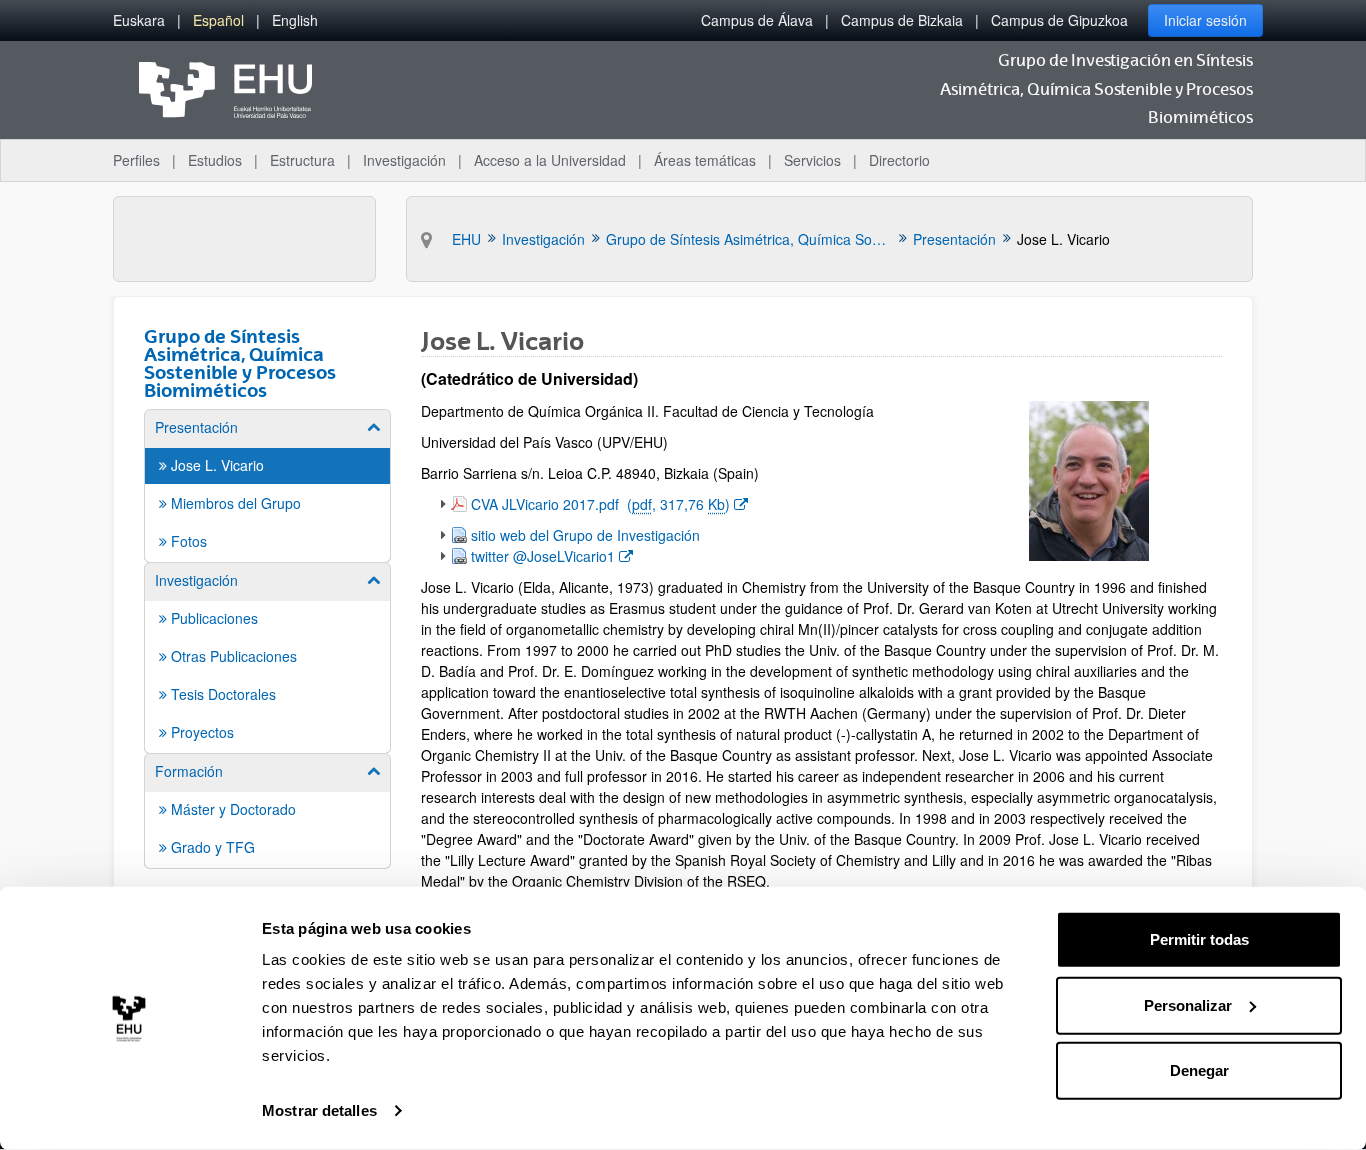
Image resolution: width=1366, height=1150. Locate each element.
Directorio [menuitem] (899, 160)
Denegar (1199, 1070)
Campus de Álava (757, 20)
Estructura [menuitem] (302, 160)
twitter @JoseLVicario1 (551, 555)
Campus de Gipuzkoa (1059, 20)
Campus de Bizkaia (902, 20)
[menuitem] (139, 20)
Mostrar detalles (319, 1110)
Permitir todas (1199, 939)
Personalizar (1188, 1004)
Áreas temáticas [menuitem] (705, 160)
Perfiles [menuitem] (136, 160)
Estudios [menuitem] (215, 160)
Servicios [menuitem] (812, 160)
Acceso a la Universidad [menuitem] (550, 160)
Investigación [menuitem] (404, 160)
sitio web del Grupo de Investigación (585, 535)
